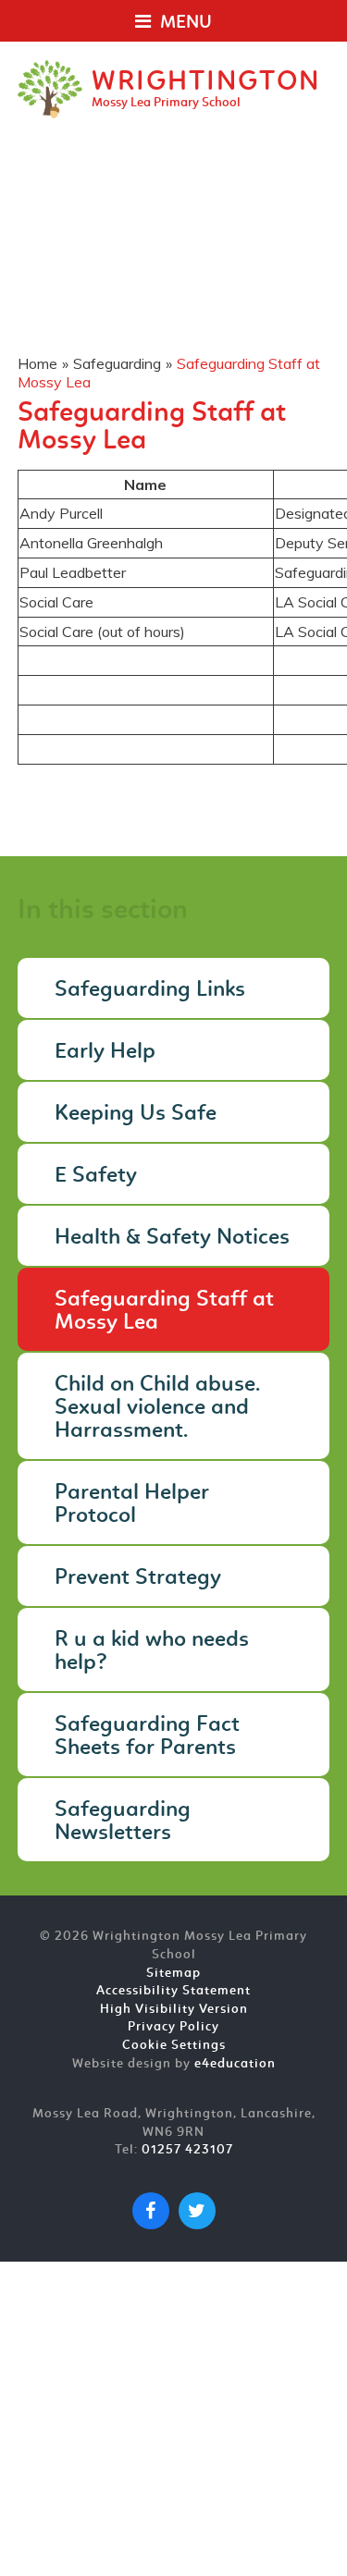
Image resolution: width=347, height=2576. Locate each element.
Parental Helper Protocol (132, 1505)
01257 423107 (187, 2150)
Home (37, 363)
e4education (235, 2064)
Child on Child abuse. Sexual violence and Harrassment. (157, 1408)
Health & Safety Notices (172, 1238)
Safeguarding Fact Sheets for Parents (147, 1737)
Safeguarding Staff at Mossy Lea (164, 1312)
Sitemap (173, 1974)
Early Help (105, 1052)
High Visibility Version (174, 2010)
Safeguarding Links (150, 990)
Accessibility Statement (173, 1991)
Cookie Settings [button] (174, 2046)
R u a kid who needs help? (152, 1652)
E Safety (96, 1176)
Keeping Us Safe (136, 1114)
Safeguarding (117, 363)
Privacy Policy (173, 2027)
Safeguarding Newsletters (123, 1822)
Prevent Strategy (138, 1578)
